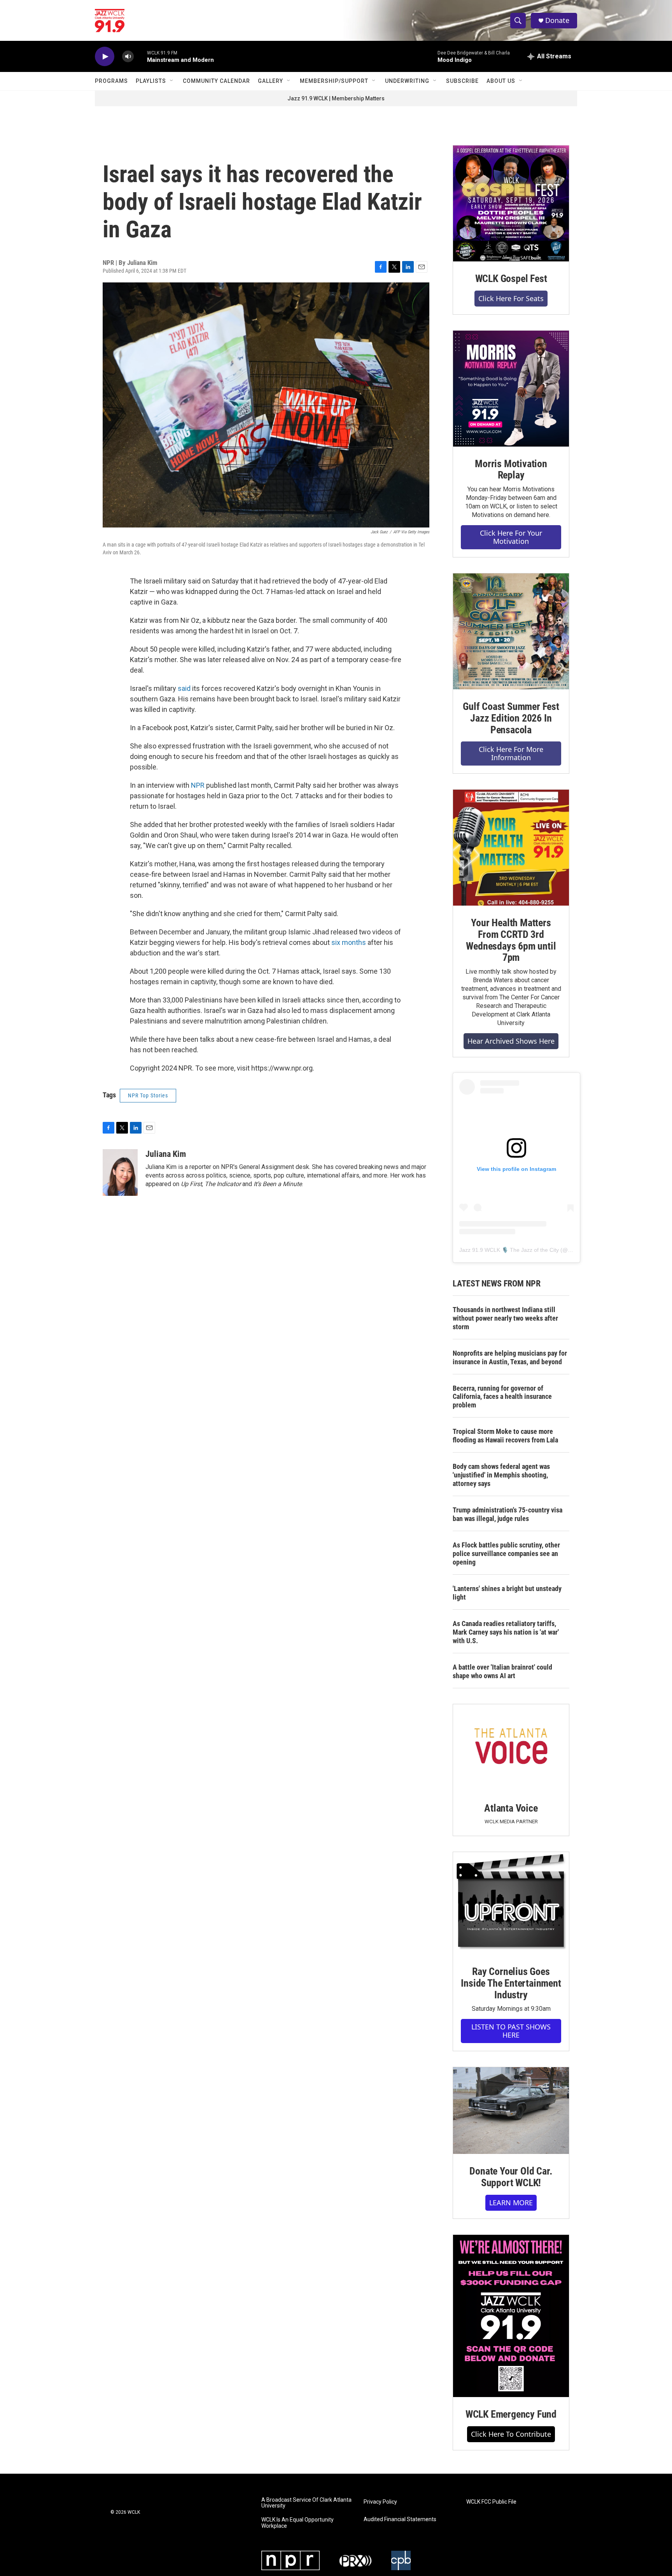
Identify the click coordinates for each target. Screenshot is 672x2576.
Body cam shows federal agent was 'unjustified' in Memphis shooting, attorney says (501, 1475)
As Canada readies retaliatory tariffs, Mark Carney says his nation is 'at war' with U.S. (506, 1632)
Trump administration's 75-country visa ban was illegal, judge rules (507, 1514)
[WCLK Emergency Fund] (511, 2316)
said (185, 688)
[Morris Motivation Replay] (511, 389)
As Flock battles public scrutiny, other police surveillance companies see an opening (506, 1553)
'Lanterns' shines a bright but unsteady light (507, 1593)
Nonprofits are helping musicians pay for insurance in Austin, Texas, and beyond (510, 1357)
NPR (199, 785)
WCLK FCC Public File (491, 2502)
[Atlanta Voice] (511, 1748)
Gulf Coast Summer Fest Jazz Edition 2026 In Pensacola (511, 718)
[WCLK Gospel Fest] (511, 203)
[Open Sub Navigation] (172, 81)
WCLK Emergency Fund (511, 2414)
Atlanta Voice (511, 1808)
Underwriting (407, 81)
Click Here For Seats (511, 298)
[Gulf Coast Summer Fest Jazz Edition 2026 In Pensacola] (511, 631)
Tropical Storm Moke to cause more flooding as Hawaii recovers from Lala (505, 1436)
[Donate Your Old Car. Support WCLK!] (511, 2111)
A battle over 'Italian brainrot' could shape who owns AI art (502, 1671)
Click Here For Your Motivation (511, 537)
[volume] (128, 57)
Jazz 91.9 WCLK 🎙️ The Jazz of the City (509, 1250)
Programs (111, 81)
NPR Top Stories (148, 1095)
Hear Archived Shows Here (511, 1041)
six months (349, 942)
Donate (557, 20)
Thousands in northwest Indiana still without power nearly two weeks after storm (505, 1318)
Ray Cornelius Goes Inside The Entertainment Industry (511, 1983)
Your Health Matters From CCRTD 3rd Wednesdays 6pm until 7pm (511, 940)
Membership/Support (334, 81)
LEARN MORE (511, 2203)
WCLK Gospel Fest (511, 279)
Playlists (151, 81)
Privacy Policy (380, 2502)
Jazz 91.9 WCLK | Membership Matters (336, 98)
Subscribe (462, 81)
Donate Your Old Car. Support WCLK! (511, 2177)
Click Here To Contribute (511, 2434)
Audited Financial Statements (400, 2519)
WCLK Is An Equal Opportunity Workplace (297, 2523)
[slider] (140, 56)
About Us (501, 81)
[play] (105, 57)
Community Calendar (216, 81)
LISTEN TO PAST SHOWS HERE (511, 2031)
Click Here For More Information (511, 753)
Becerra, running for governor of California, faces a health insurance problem (502, 1397)
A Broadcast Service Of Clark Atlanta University (306, 2503)
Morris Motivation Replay (511, 470)
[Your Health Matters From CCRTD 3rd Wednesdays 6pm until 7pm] (511, 848)
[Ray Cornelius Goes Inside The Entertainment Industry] (511, 1903)
